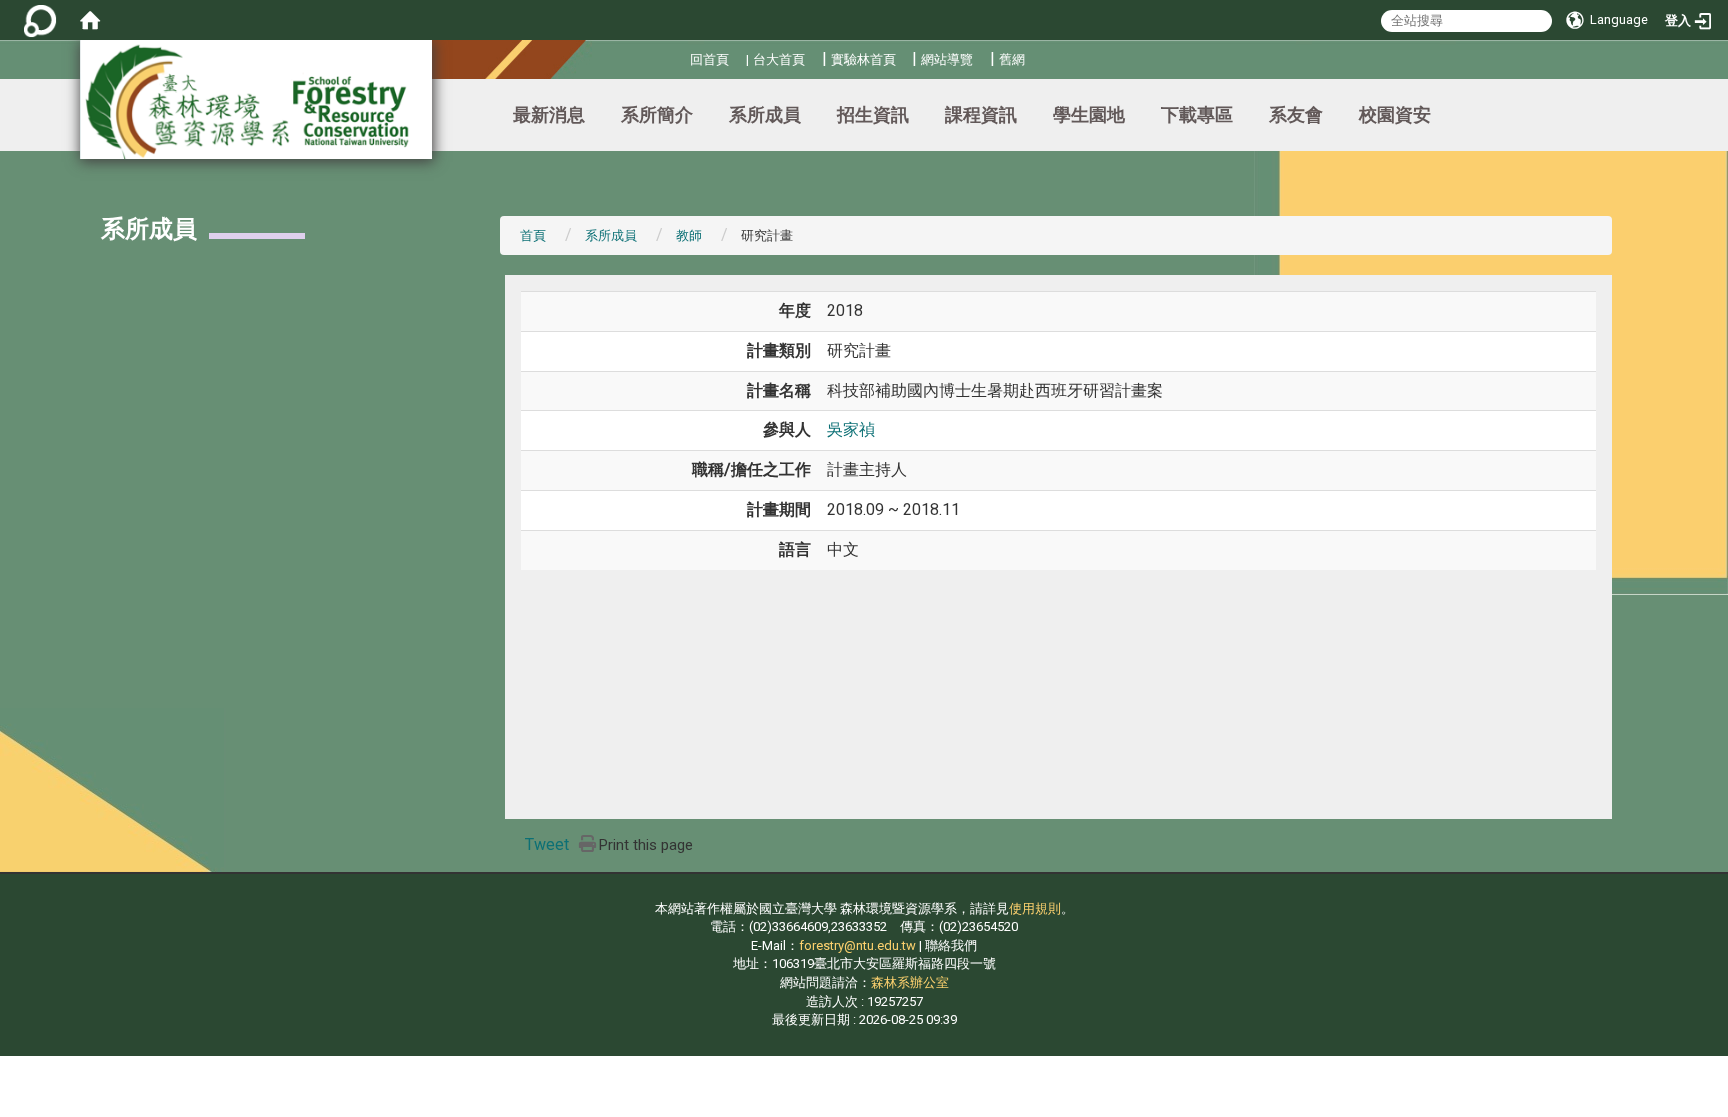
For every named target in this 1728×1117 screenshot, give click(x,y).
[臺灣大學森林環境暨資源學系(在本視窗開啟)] (256, 99)
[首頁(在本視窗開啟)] (90, 20)
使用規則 (1035, 908)
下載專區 (1197, 114)
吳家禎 (851, 429)
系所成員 (765, 114)
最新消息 (549, 114)
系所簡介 (657, 114)
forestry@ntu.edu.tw (857, 945)
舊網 (1012, 59)
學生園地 (1089, 114)
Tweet (547, 844)
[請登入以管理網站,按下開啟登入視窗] (40, 20)
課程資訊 (981, 114)
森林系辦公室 (910, 982)
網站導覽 (947, 59)
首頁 (533, 235)
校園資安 (1395, 114)
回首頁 (709, 59)
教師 (689, 235)
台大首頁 (779, 59)
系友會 (1296, 114)
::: (682, 56)
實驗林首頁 (863, 59)
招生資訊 (873, 114)
